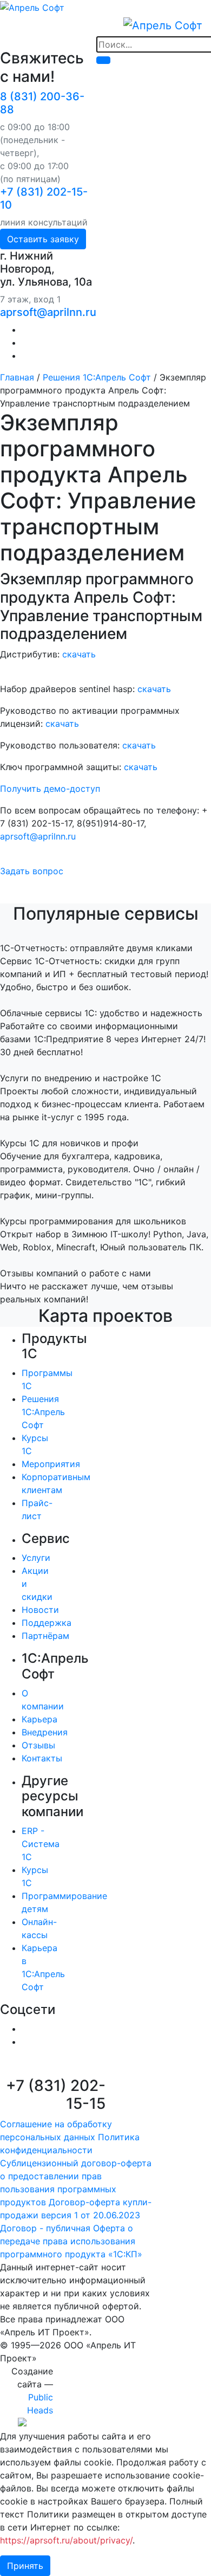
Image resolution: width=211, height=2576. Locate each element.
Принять (25, 2566)
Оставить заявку (43, 239)
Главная (17, 377)
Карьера (39, 1719)
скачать (79, 654)
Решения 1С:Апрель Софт (97, 377)
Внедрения (45, 1732)
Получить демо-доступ (50, 789)
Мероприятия (51, 1464)
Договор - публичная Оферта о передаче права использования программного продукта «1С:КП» (71, 2241)
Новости (40, 1610)
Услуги (36, 1558)
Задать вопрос (32, 871)
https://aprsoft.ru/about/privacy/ (66, 2540)
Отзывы (38, 1745)
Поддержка (47, 1623)
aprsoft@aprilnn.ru (48, 312)
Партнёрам (45, 1636)
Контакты (42, 1758)
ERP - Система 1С (41, 1844)
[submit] (103, 60)
